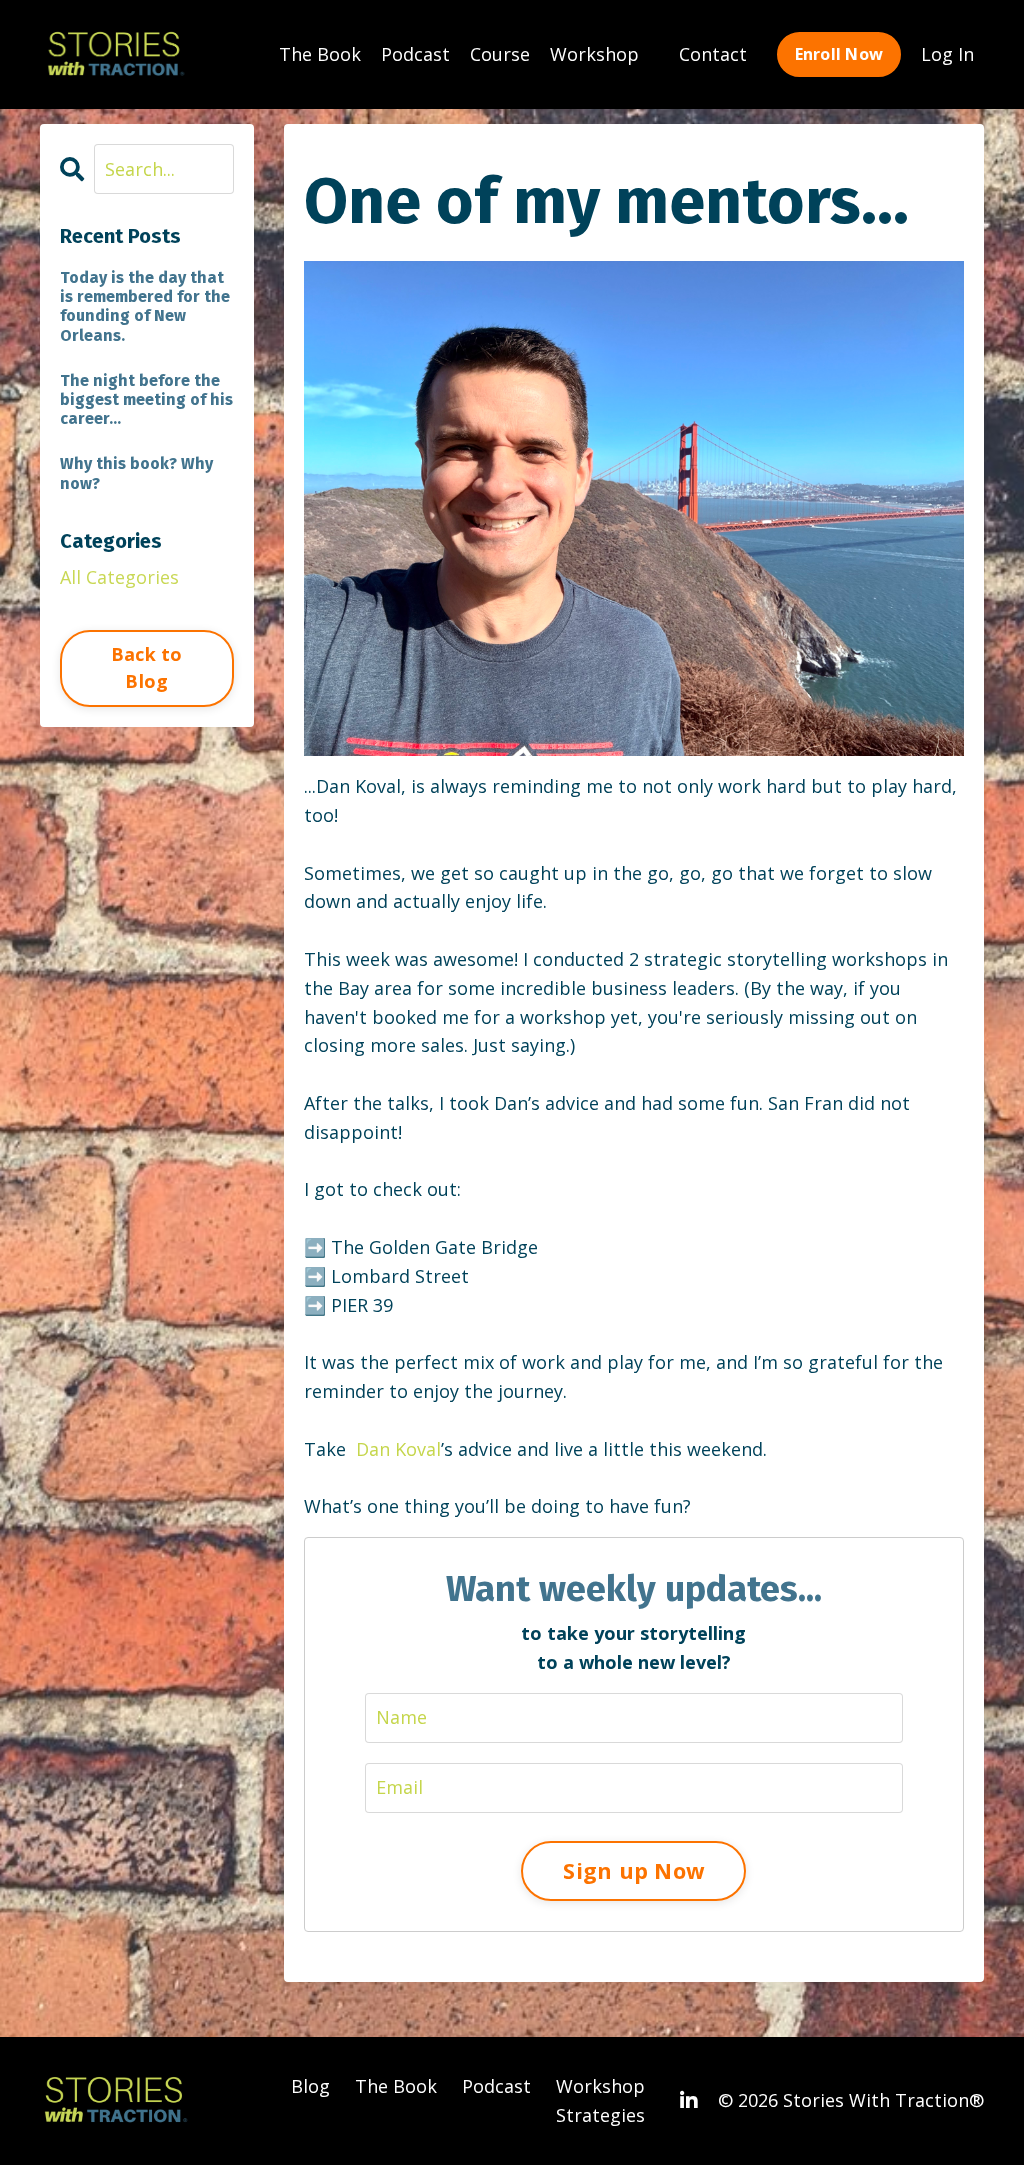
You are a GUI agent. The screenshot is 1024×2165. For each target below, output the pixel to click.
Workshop (594, 54)
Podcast (415, 54)
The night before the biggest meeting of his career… (146, 399)
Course (500, 54)
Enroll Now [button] (839, 54)
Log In (947, 54)
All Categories (119, 577)
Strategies (600, 2115)
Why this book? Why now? (136, 473)
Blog (310, 2086)
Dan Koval (398, 1449)
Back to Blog (147, 667)
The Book (320, 54)
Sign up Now (633, 1870)
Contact (713, 54)
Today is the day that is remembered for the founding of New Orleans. (145, 306)
